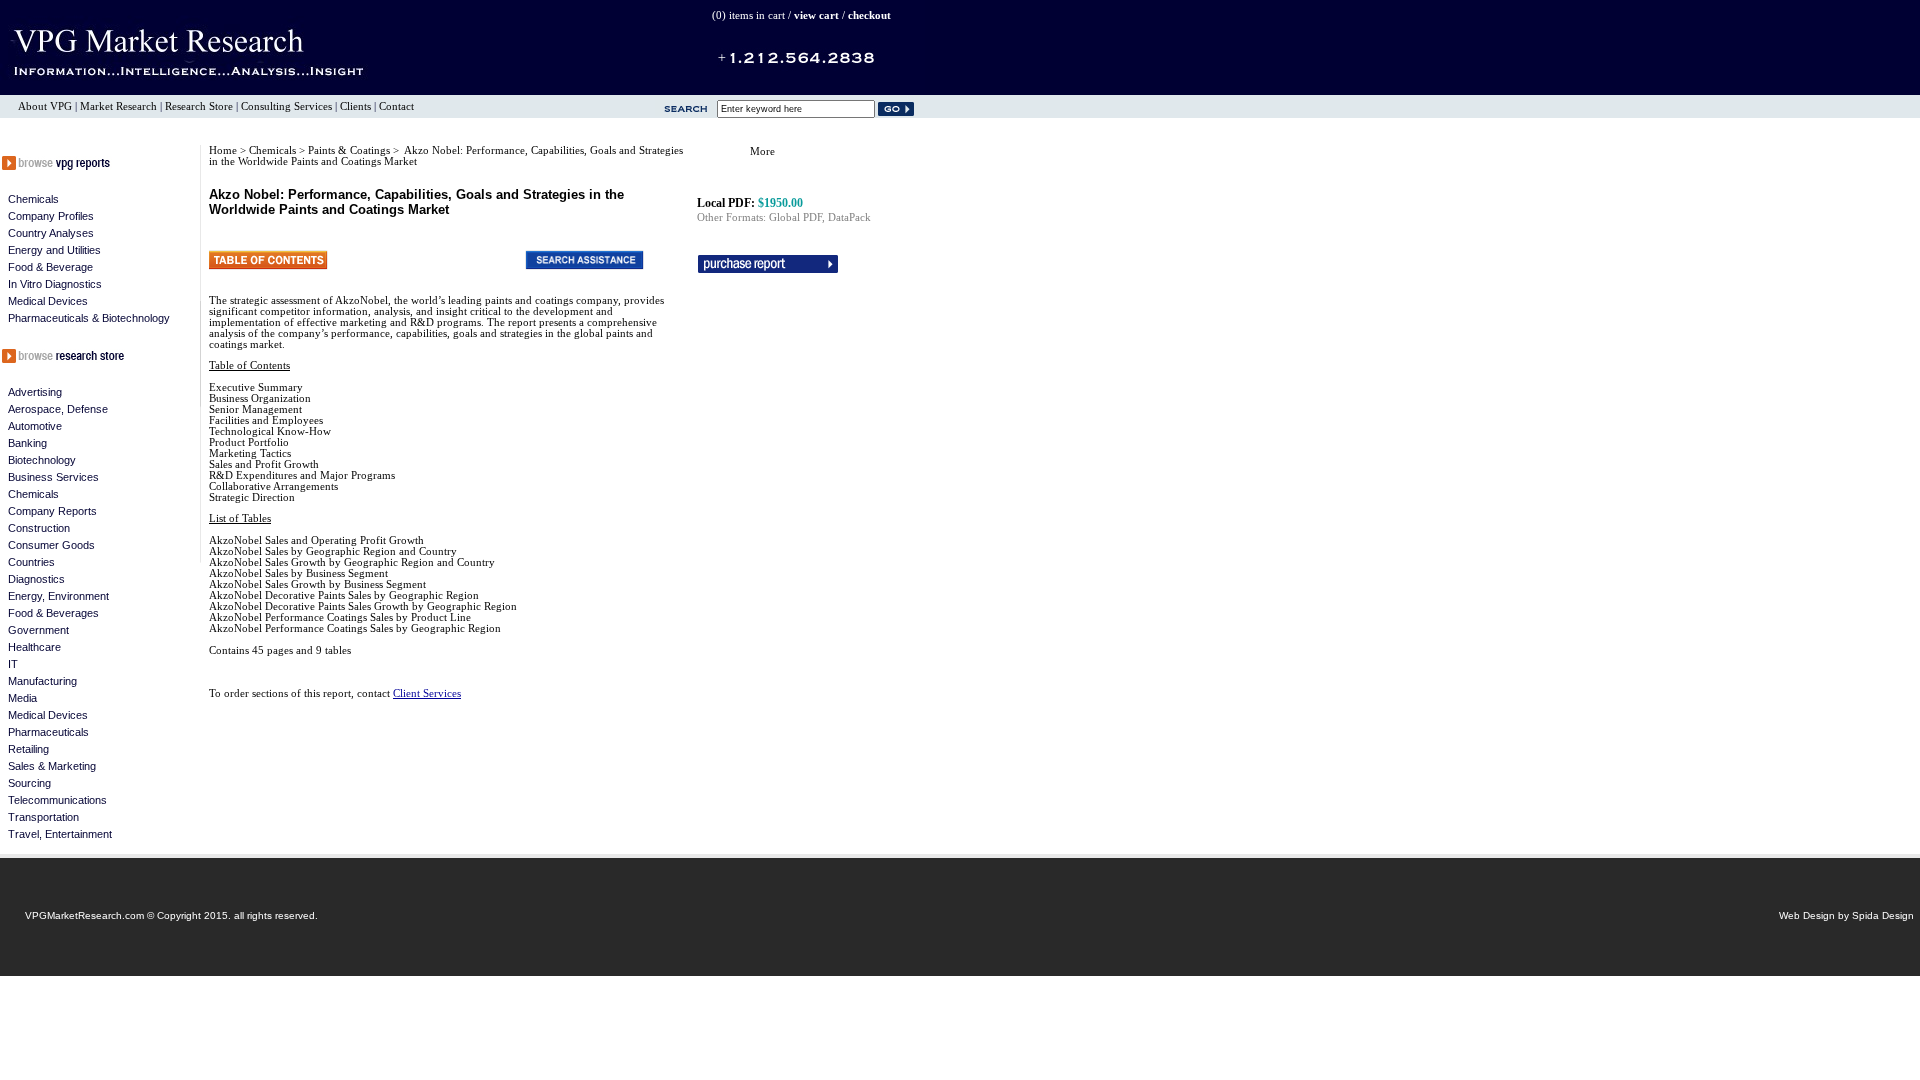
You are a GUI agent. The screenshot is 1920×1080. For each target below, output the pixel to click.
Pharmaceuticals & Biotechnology (89, 318)
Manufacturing (42, 681)
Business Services (53, 477)
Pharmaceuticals (48, 732)
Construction (39, 528)
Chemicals (33, 199)
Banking (27, 443)
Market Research (118, 106)
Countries (31, 562)
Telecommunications (57, 800)
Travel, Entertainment (60, 834)
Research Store (199, 106)
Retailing (28, 749)
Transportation (43, 817)
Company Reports (52, 511)
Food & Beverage (50, 267)
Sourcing (29, 783)
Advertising (35, 392)
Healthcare (34, 647)
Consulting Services (286, 106)
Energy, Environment (58, 596)
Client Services (427, 693)
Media (22, 698)
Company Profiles (51, 216)
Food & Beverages (53, 613)
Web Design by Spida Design (1846, 915)
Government (38, 630)
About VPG (45, 106)
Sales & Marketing (52, 766)
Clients (355, 106)
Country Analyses (51, 233)
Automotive (35, 426)
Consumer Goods (51, 545)
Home (223, 150)
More (762, 151)
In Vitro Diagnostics (55, 284)
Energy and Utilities (54, 250)
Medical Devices (48, 301)
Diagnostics (36, 579)
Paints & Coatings (350, 150)
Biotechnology (42, 460)
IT (13, 664)
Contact (396, 106)
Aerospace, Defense (58, 409)
